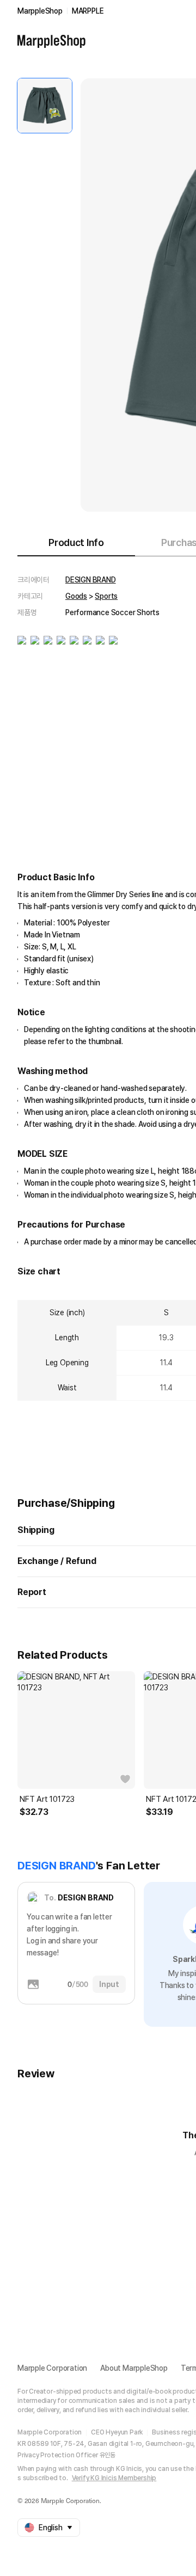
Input (109, 1984)
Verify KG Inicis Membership (114, 2478)
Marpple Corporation (52, 2368)
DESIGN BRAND (91, 580)
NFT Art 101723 (47, 1799)
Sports (106, 596)
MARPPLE (88, 11)
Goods (76, 596)
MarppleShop (40, 11)
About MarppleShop (134, 2368)
